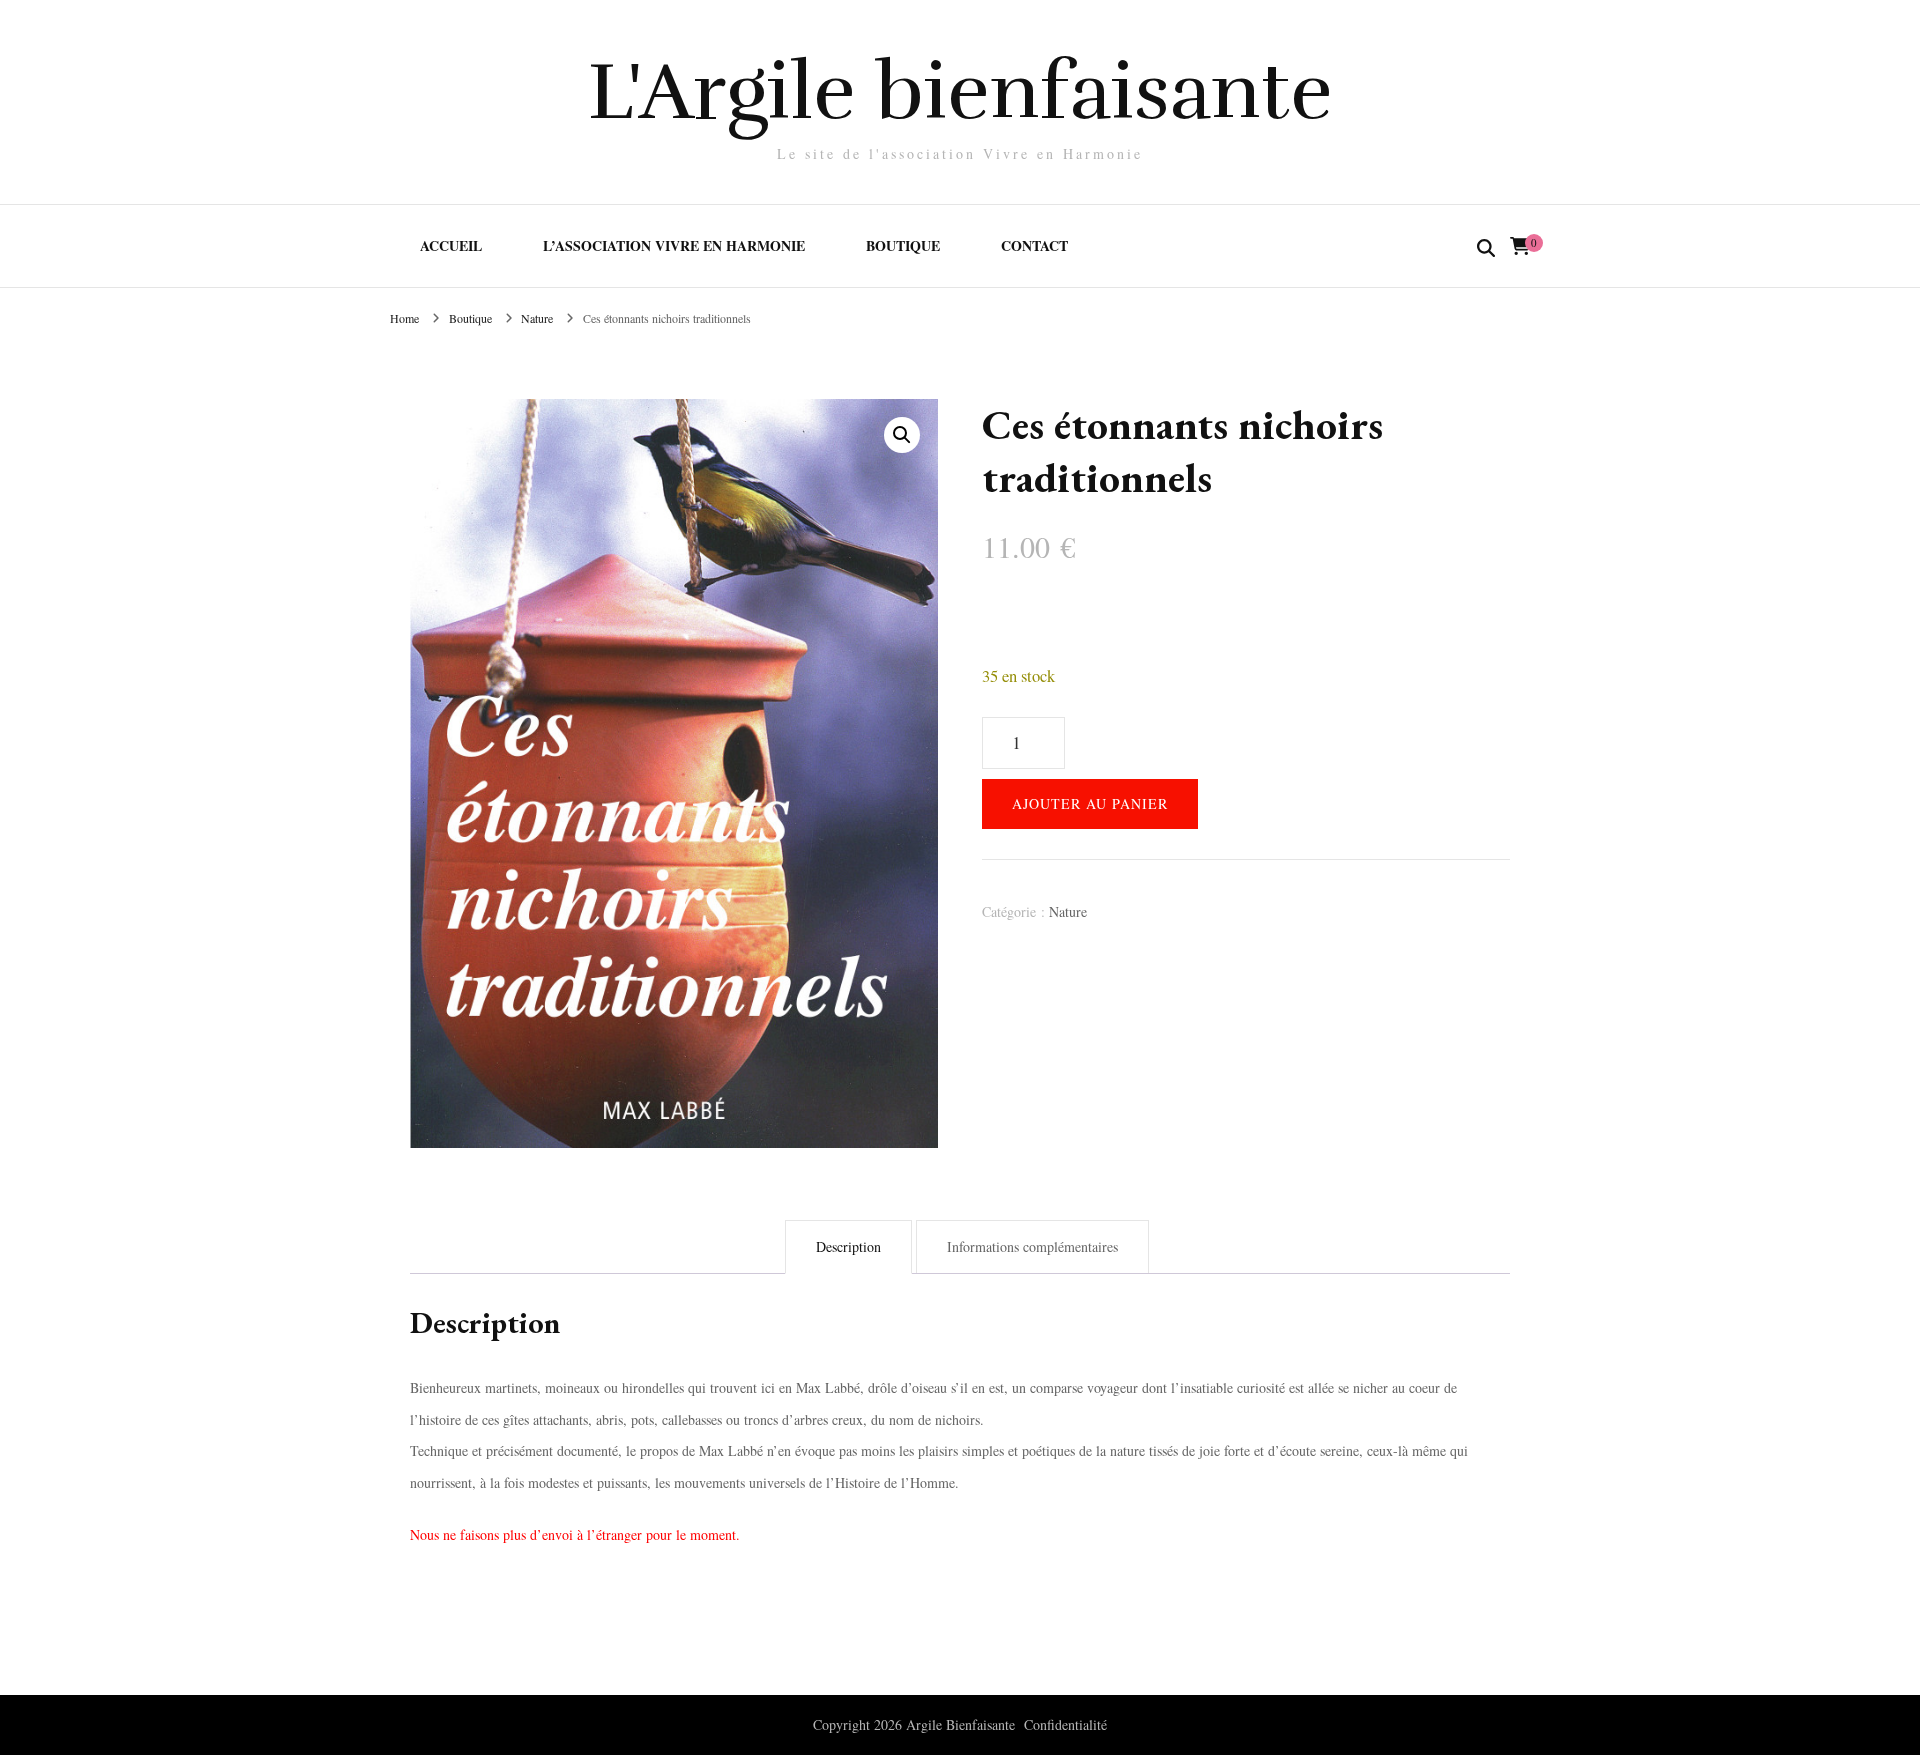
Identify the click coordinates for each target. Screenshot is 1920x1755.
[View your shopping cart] (1520, 246)
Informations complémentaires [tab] (1032, 1246)
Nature (1068, 911)
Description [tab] (848, 1246)
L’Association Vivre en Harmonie (674, 245)
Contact (1034, 245)
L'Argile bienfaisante (960, 91)
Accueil (451, 245)
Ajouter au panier (1090, 803)
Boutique (903, 245)
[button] (902, 435)
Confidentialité (1065, 1724)
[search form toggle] (1486, 249)
